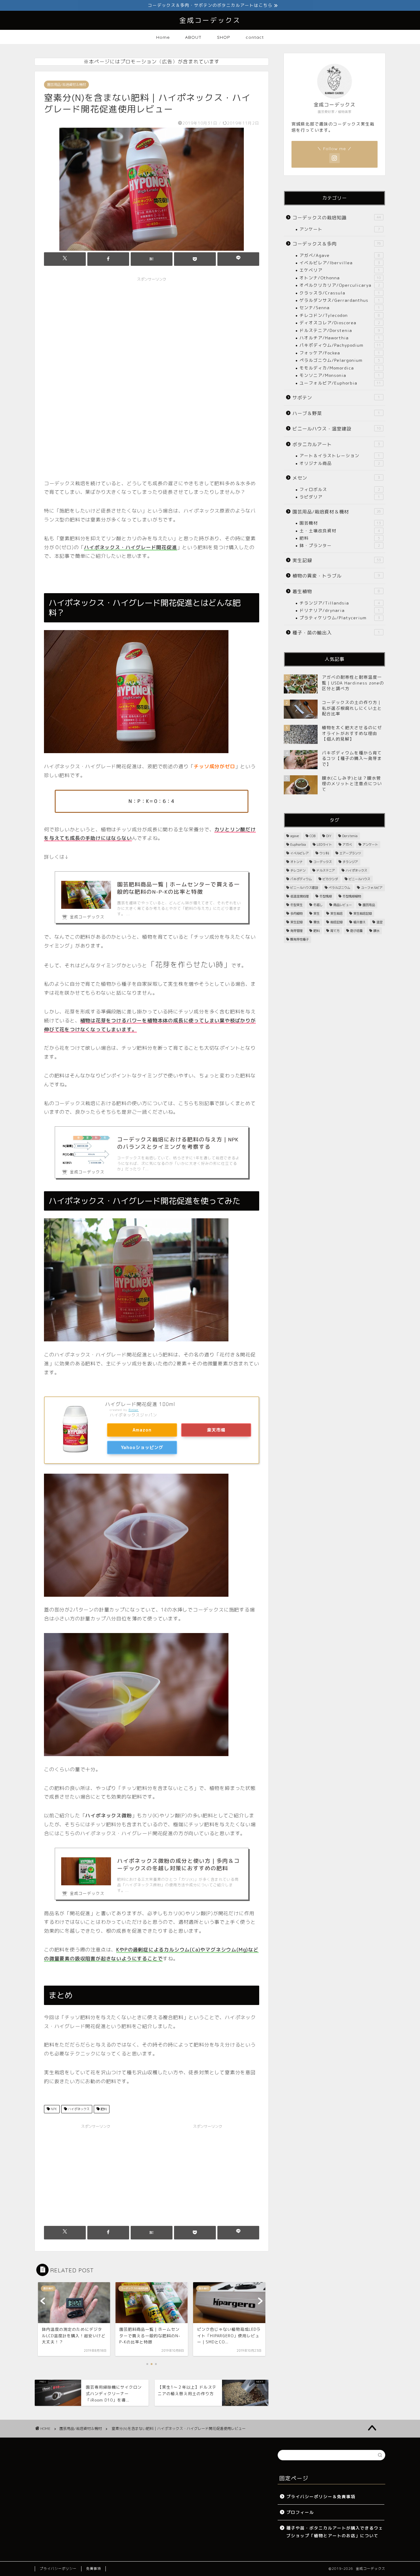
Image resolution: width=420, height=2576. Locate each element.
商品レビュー (343, 905)
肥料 (103, 2109)
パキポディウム (301, 879)
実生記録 (337, 560)
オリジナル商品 (340, 463)
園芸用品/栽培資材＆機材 (66, 85)
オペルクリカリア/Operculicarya (340, 285)
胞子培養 (356, 931)
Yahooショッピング (142, 1448)
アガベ (347, 845)
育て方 (335, 931)
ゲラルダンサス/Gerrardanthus (340, 300)
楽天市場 (216, 1430)
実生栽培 (336, 913)
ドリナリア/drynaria (340, 610)
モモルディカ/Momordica (340, 368)
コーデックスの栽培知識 (337, 218)
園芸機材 (340, 523)
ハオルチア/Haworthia (340, 338)
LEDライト (324, 845)
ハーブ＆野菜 (336, 413)
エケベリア (340, 270)
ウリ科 (324, 853)
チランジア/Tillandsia (340, 603)
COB (313, 836)
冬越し (318, 905)
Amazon (142, 1430)
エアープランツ (350, 853)
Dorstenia (350, 836)
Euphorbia (298, 845)
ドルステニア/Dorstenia (340, 330)
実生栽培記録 (363, 913)
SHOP (224, 37)
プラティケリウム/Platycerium (340, 618)
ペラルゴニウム (339, 888)
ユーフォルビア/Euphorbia (340, 383)
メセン (336, 478)
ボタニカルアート (336, 444)
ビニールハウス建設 (304, 888)
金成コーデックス (210, 20)
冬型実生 (296, 905)
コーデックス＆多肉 (337, 244)
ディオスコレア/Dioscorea (340, 323)
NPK (53, 2109)
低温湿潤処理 (299, 896)
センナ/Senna (340, 308)
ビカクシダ (330, 879)
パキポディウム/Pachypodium (340, 345)
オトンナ (296, 862)
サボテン (336, 398)
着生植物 (336, 591)
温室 (379, 922)
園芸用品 (369, 905)
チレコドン (298, 870)
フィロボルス (340, 489)
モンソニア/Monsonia (340, 375)
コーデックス (323, 862)
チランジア (350, 862)
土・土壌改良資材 (340, 531)
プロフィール (300, 2512)
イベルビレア (299, 853)
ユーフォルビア (372, 888)
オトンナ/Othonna (340, 278)
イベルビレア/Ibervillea (340, 263)
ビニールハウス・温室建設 (337, 429)
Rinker (134, 1410)
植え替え (359, 922)
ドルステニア (326, 870)
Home (163, 37)
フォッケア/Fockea (340, 353)
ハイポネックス (78, 2109)
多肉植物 (296, 913)
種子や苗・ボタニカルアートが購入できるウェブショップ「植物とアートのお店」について (335, 2532)
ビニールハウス (359, 879)
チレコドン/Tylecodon (340, 315)
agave (295, 836)
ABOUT (193, 37)
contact (255, 37)
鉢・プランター (340, 545)
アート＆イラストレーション (340, 455)
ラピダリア (340, 497)
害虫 (316, 922)
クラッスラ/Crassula (340, 293)
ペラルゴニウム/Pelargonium (340, 360)
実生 (316, 913)
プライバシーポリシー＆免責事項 (321, 2496)
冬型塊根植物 (352, 896)
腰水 (376, 931)
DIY (329, 836)
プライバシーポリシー (58, 2569)
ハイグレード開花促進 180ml (140, 1404)
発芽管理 (296, 931)
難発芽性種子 (299, 939)
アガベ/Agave (340, 255)
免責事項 (93, 2569)
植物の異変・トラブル (336, 576)
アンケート (340, 229)
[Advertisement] (152, 337)
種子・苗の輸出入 (336, 633)
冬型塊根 (326, 896)
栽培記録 (336, 922)
